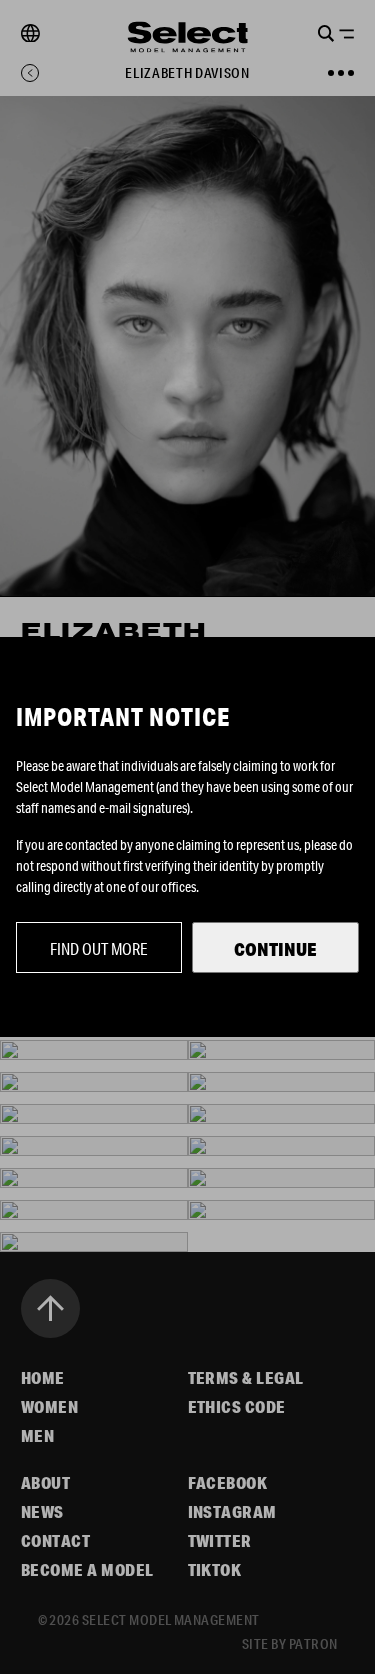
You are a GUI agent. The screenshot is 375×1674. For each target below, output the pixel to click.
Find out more (99, 948)
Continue (275, 949)
